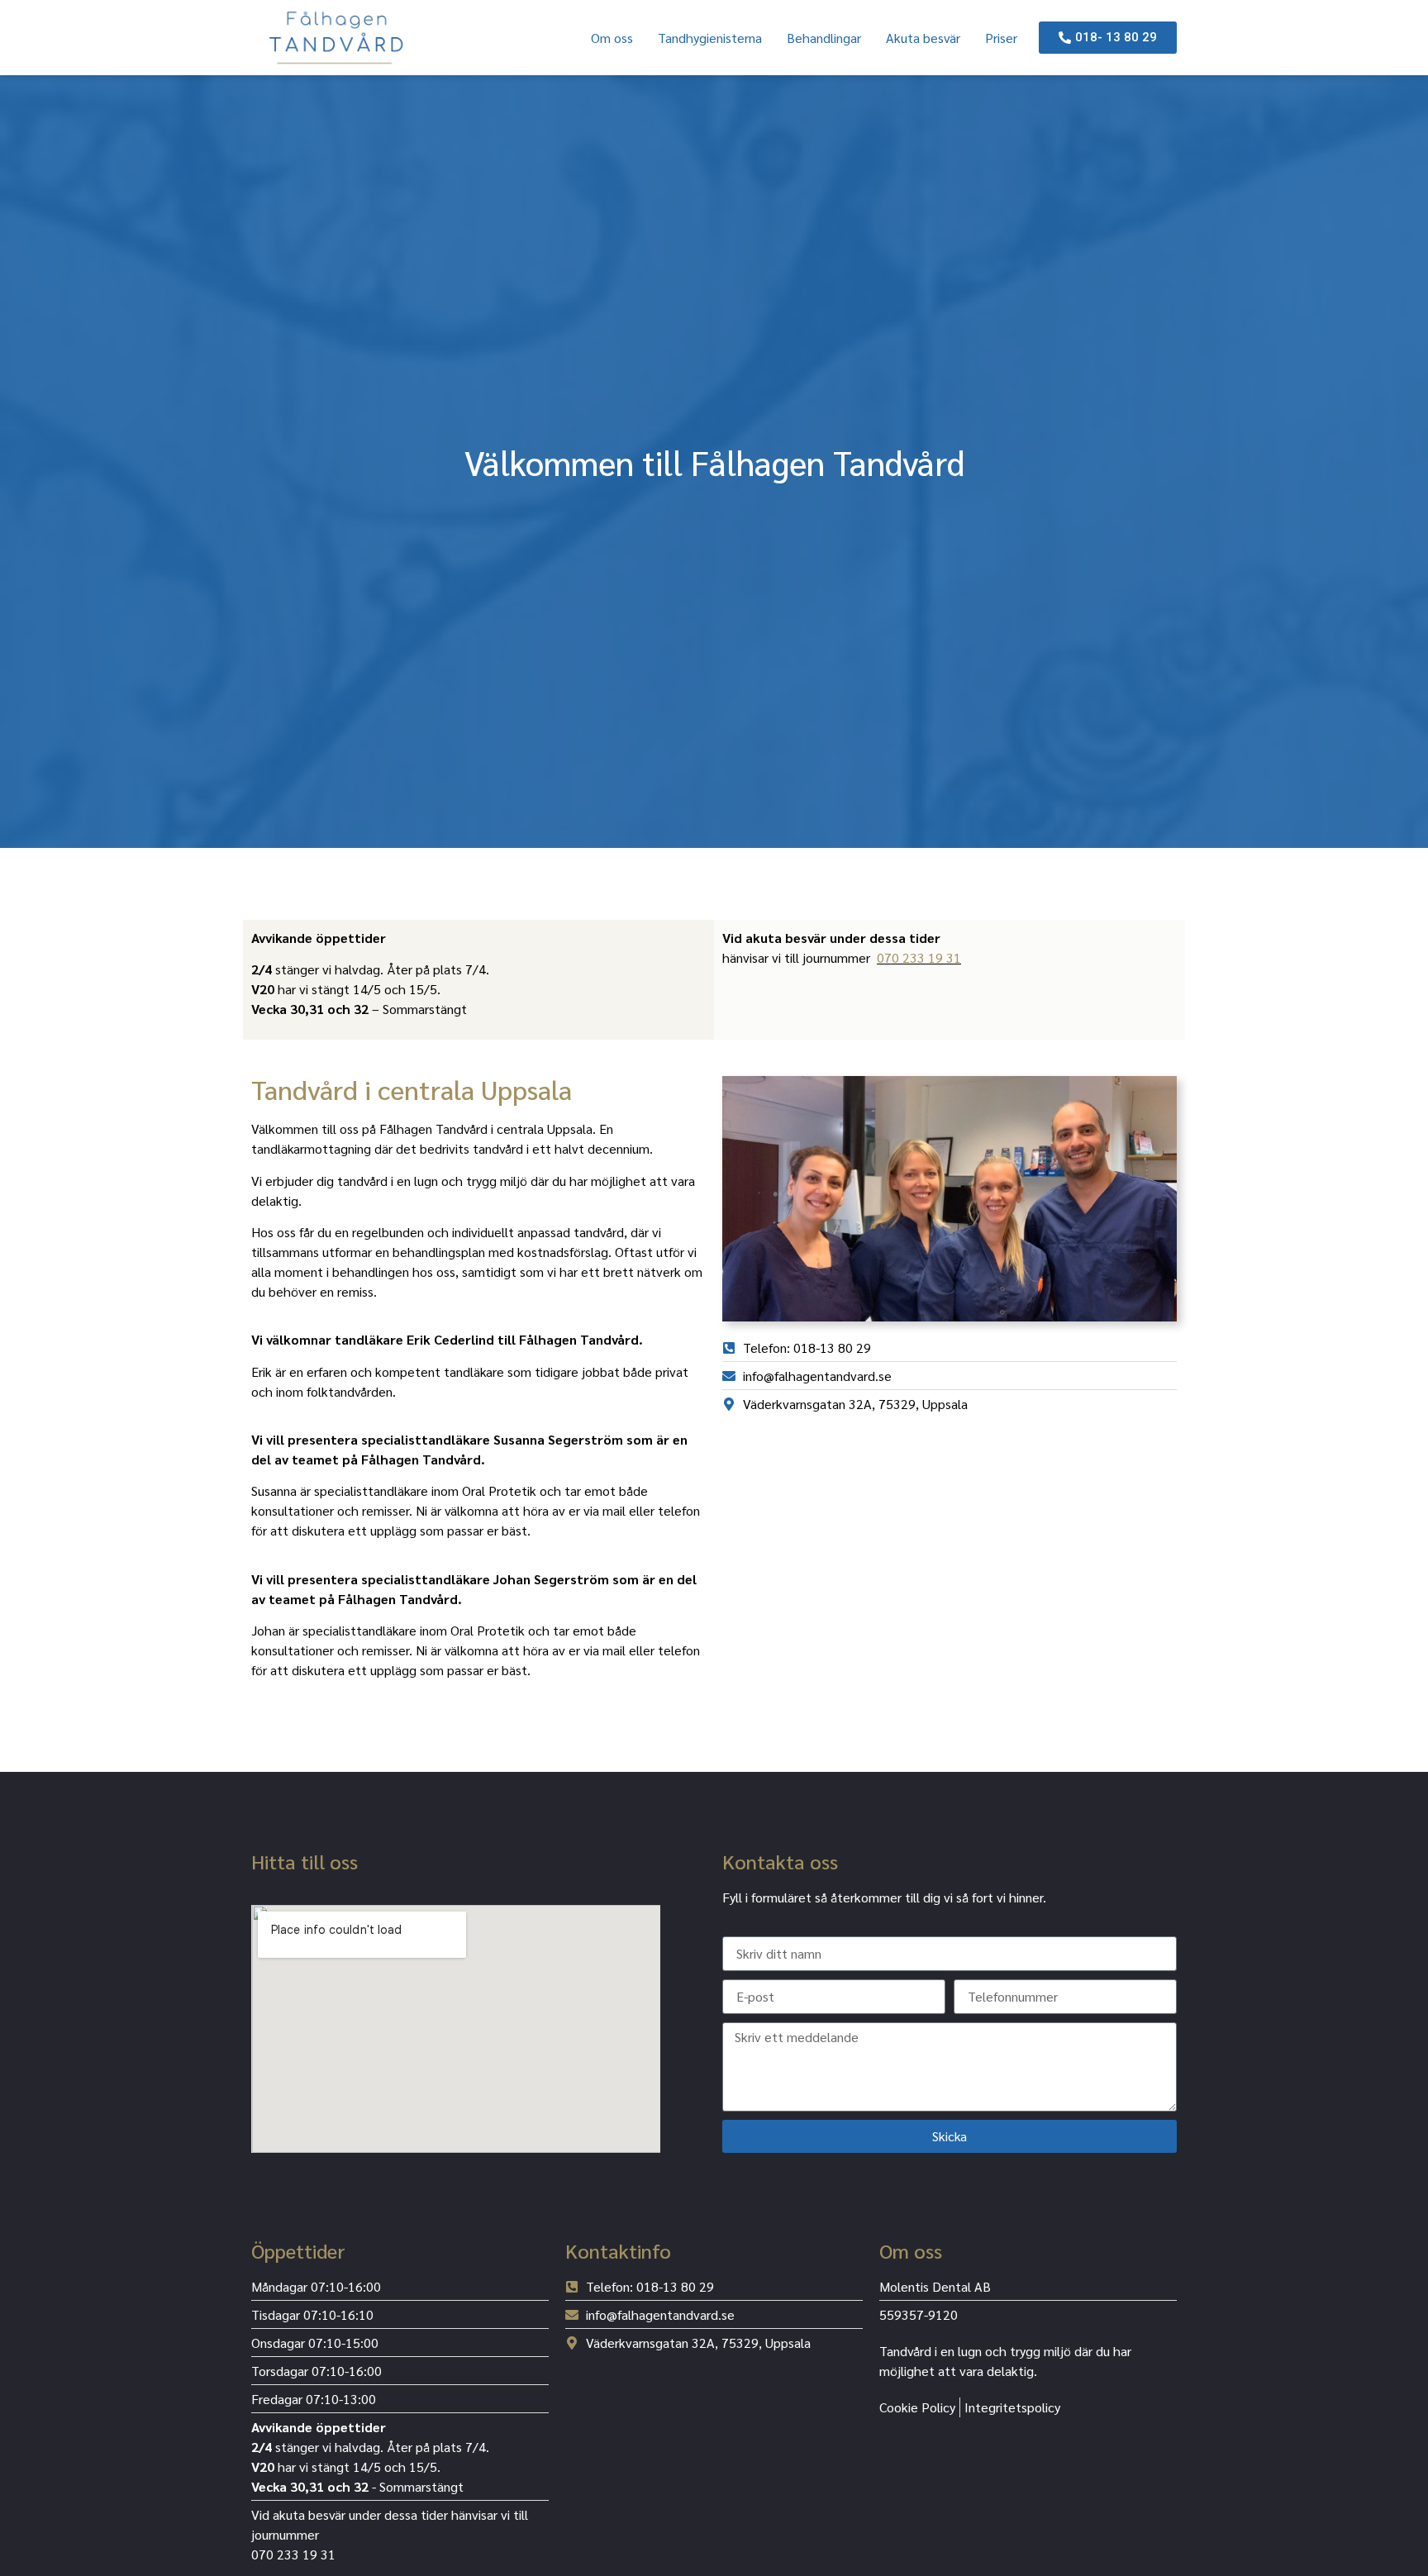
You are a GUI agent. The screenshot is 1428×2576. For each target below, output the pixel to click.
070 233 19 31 (919, 957)
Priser (1001, 38)
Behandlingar (824, 38)
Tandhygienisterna (710, 38)
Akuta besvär (923, 38)
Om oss (612, 38)
